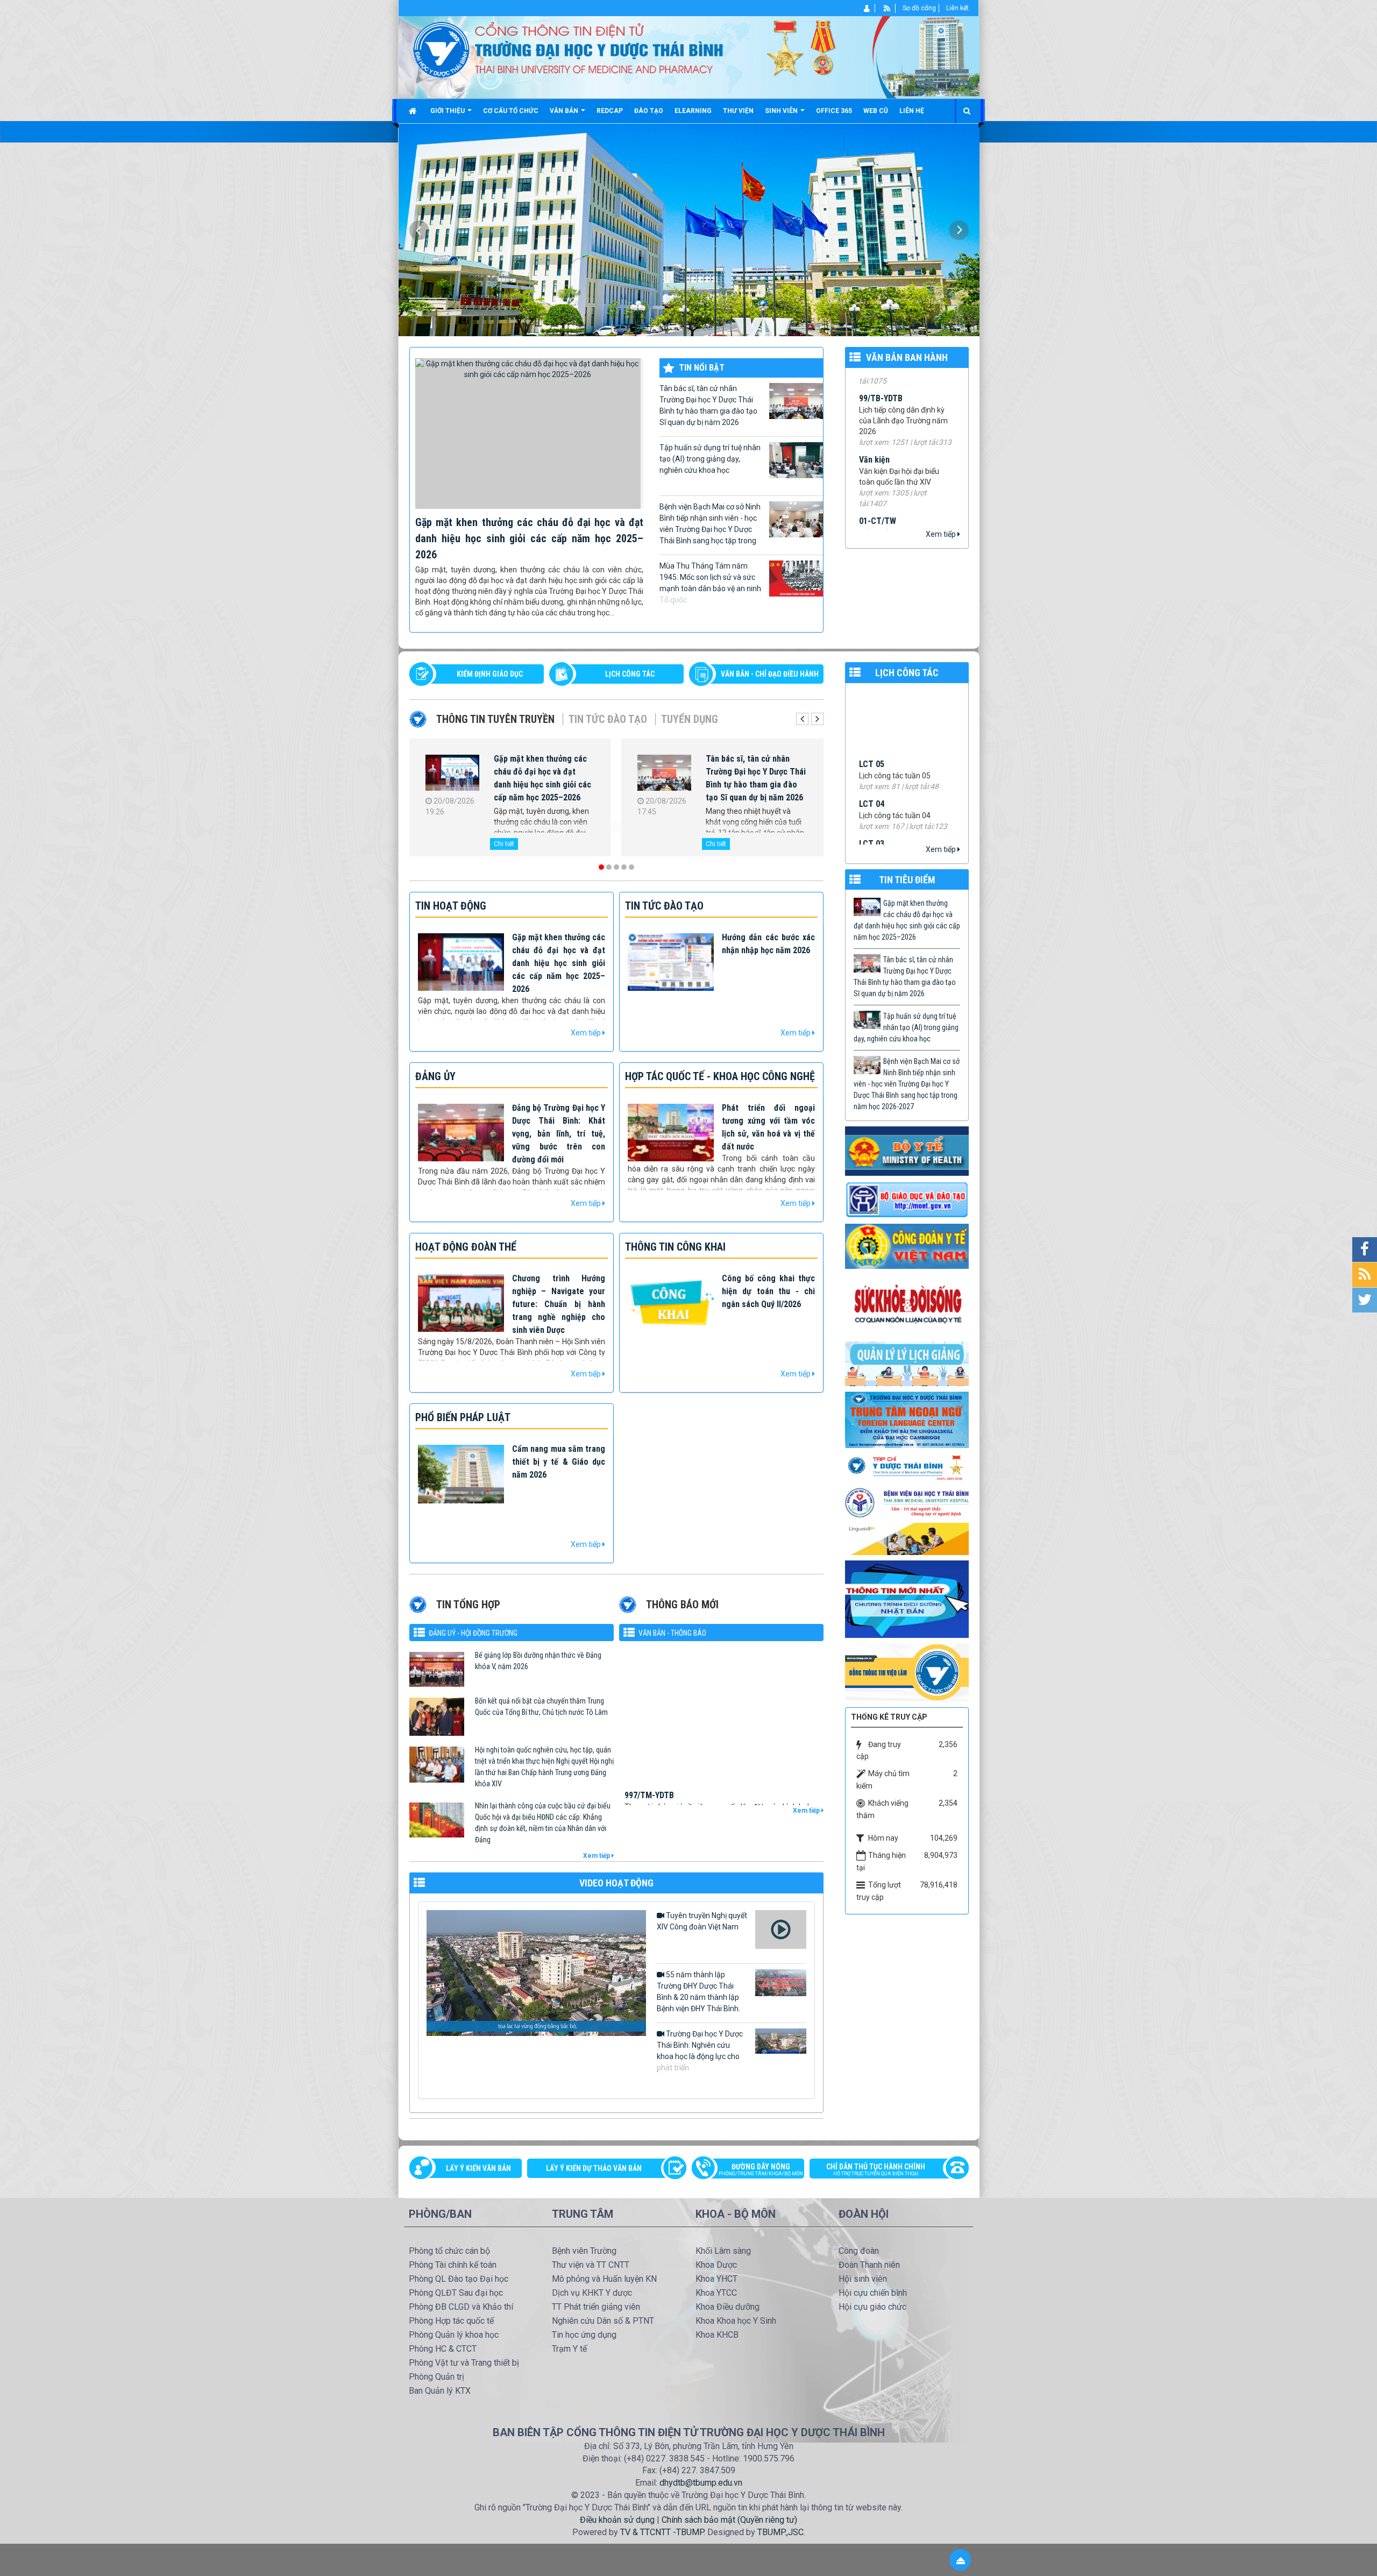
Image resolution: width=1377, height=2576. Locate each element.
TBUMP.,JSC (780, 2532)
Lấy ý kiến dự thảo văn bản (594, 2168)
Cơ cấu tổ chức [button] (511, 111)
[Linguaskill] (907, 1538)
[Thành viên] (867, 8)
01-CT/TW (878, 410)
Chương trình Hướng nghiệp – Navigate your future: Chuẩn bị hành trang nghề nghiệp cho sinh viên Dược (559, 1304)
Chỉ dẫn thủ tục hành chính (876, 2169)
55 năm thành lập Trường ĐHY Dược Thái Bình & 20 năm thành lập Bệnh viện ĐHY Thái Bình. (698, 1992)
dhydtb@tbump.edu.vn (701, 2483)
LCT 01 (872, 746)
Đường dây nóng (761, 2169)
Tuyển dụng (690, 719)
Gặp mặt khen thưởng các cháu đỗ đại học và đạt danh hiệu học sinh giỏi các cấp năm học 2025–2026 (529, 538)
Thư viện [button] (738, 111)
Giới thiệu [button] (448, 111)
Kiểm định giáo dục (490, 674)
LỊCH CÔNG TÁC (630, 674)
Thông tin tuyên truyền (495, 719)
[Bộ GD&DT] (907, 1200)
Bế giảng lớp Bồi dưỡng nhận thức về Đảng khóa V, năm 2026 (538, 1661)
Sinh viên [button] (782, 111)
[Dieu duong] (907, 1599)
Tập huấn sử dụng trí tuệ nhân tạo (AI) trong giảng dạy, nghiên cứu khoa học (710, 459)
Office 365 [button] (834, 111)
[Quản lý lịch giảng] (907, 1363)
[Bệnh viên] (907, 1502)
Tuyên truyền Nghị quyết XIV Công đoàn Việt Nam (702, 1921)
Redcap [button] (610, 111)
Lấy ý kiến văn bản (478, 2168)
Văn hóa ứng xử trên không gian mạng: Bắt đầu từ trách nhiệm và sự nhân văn (755, 772)
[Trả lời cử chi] (907, 1419)
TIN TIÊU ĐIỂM (907, 880)
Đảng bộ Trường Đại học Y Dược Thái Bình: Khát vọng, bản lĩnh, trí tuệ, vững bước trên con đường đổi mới (559, 1134)
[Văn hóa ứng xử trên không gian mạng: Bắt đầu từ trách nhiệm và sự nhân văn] (664, 775)
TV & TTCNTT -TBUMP (662, 2532)
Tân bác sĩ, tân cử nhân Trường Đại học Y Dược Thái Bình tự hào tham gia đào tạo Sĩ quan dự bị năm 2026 (708, 405)
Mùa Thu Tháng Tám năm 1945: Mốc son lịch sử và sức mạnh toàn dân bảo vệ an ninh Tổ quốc (710, 583)
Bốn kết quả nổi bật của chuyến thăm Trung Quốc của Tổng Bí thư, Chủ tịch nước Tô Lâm (541, 1706)
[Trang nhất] (414, 111)
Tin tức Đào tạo (608, 719)
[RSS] (887, 8)
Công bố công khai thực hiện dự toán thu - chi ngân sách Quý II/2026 (768, 1291)
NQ (864, 504)
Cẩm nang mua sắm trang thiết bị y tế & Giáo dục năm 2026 (559, 1462)
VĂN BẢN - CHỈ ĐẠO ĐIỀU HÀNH (770, 674)
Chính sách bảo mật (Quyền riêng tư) (729, 2520)
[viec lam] (907, 1672)
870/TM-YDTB (649, 1779)
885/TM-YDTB (649, 1725)
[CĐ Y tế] (907, 1246)
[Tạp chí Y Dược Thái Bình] (907, 1467)
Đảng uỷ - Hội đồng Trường (473, 1633)
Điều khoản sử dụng (617, 2520)
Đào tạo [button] (649, 111)
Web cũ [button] (876, 111)
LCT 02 (872, 706)
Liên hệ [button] (912, 111)
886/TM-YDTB (649, 1672)
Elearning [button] (693, 111)
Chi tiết (504, 844)
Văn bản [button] (565, 111)
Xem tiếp (942, 534)
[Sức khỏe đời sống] (907, 1304)
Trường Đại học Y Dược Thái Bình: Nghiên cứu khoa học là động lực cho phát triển (700, 2051)
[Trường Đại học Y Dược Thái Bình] (441, 49)
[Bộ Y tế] (907, 1151)
